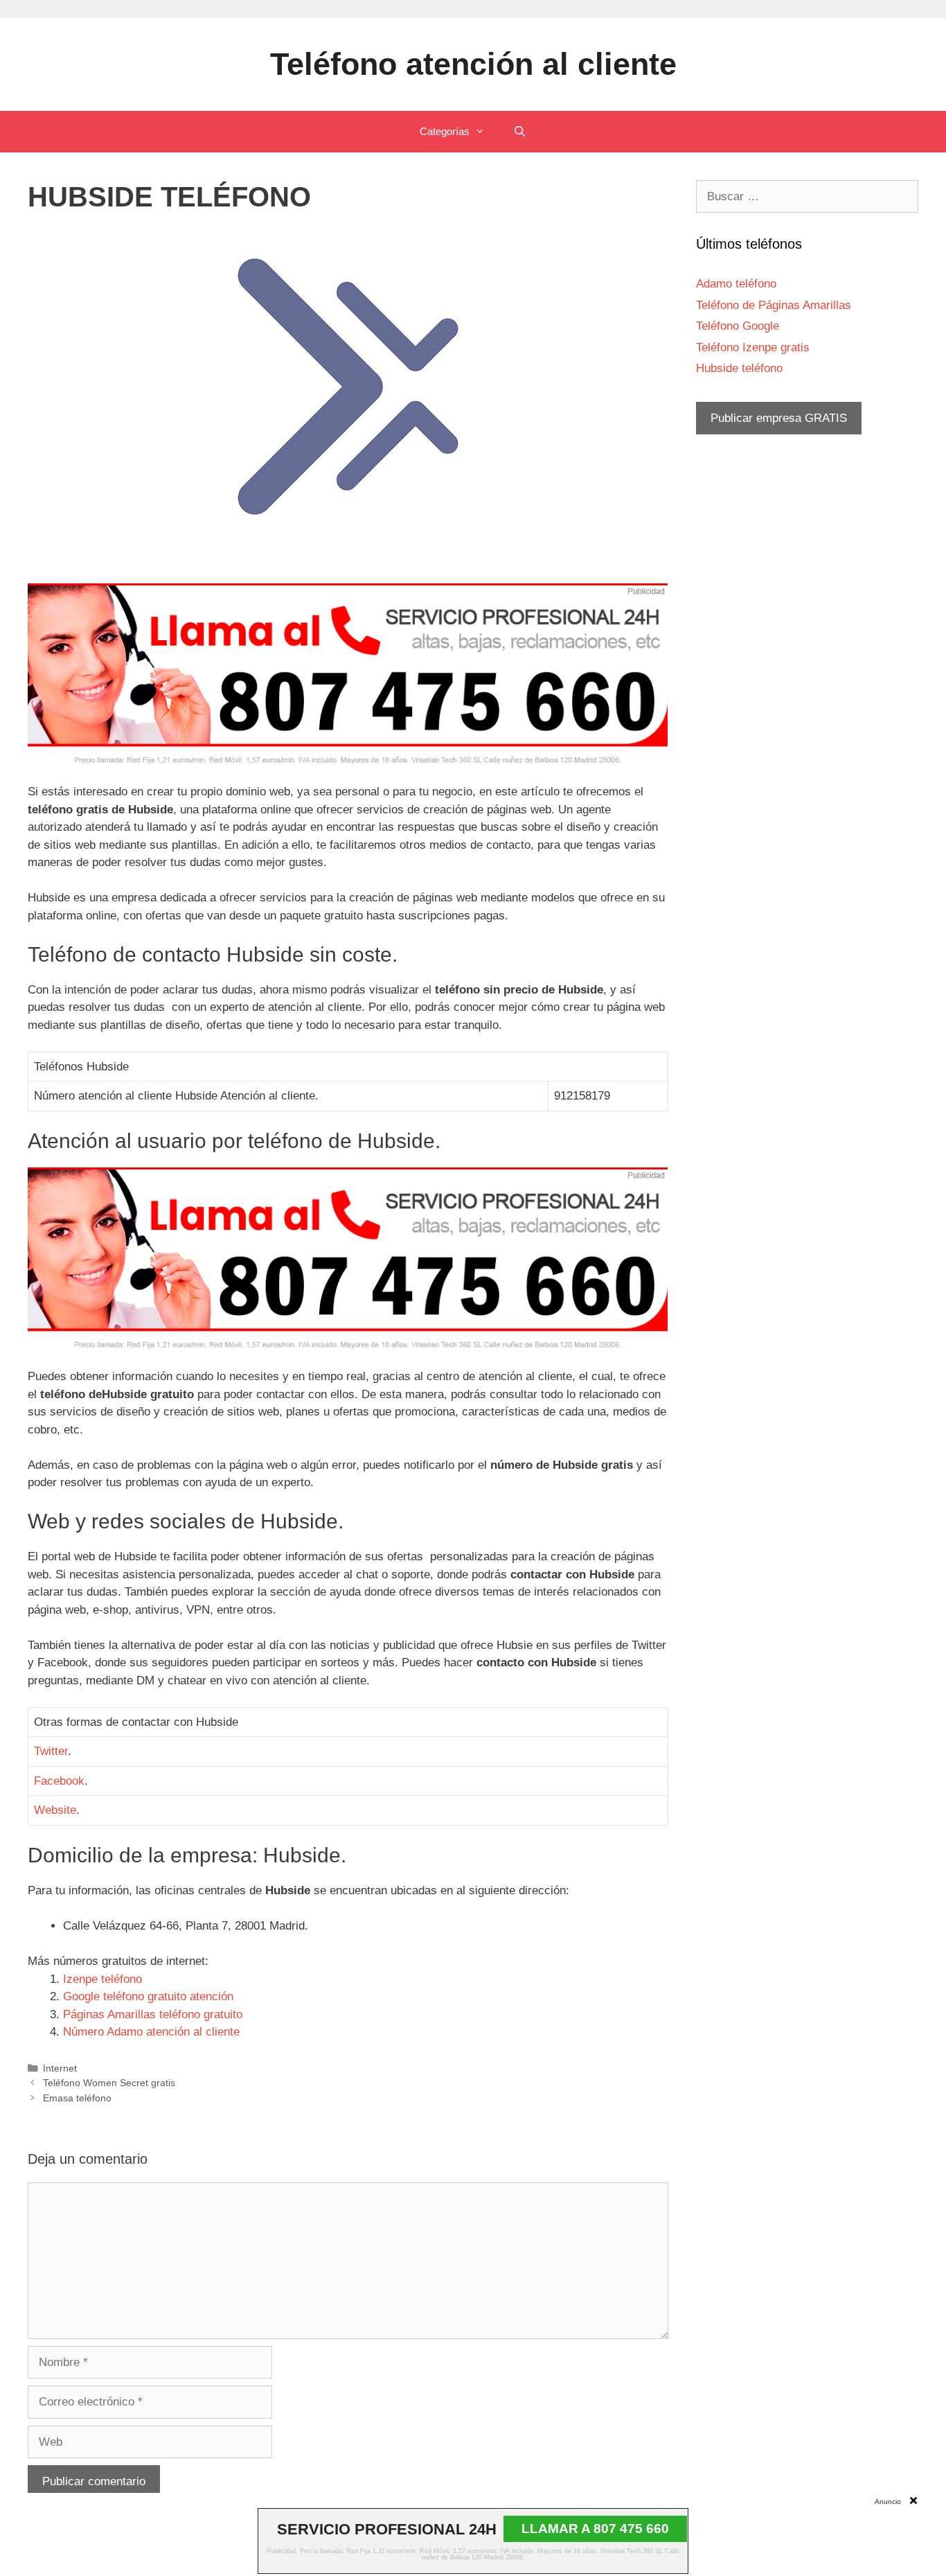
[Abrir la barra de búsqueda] (519, 132)
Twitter (51, 1751)
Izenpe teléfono (102, 1979)
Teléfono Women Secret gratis (109, 2083)
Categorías (445, 131)
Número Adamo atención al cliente (151, 2032)
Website (55, 1810)
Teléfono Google (738, 326)
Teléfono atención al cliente (473, 64)
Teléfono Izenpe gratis (753, 347)
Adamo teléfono (736, 284)
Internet (60, 2068)
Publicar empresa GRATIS (779, 418)
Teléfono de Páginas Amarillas (774, 305)
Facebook (59, 1781)
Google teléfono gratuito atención (148, 1996)
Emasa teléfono (77, 2098)
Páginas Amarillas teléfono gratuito (153, 2014)
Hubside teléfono (739, 368)
